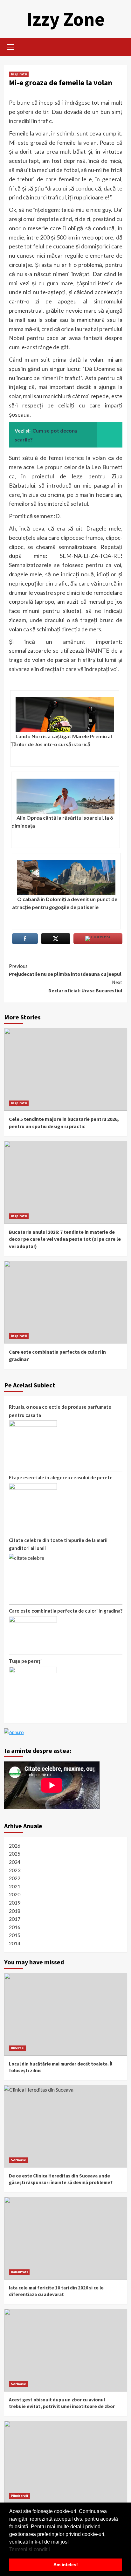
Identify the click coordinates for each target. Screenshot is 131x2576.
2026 (15, 1846)
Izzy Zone (65, 19)
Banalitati (19, 2272)
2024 (15, 1862)
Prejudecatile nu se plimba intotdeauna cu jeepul (65, 970)
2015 (15, 1935)
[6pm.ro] (14, 1732)
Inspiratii (19, 74)
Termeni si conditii (30, 2549)
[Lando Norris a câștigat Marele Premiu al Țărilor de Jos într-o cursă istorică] (65, 715)
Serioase (18, 2160)
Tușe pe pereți (25, 1661)
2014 (15, 1943)
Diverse (17, 2048)
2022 (15, 1878)
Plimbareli (19, 2496)
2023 (15, 1870)
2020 (15, 1894)
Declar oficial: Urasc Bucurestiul (85, 986)
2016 (15, 1927)
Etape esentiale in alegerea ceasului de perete (61, 1477)
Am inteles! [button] (66, 2565)
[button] (52, 2550)
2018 (15, 1911)
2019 (15, 1902)
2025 (15, 1854)
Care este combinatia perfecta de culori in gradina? (66, 1611)
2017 (15, 1919)
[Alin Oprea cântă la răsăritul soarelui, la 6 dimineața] (66, 796)
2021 (15, 1886)
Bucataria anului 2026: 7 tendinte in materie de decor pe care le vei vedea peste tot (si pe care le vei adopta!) (65, 1239)
